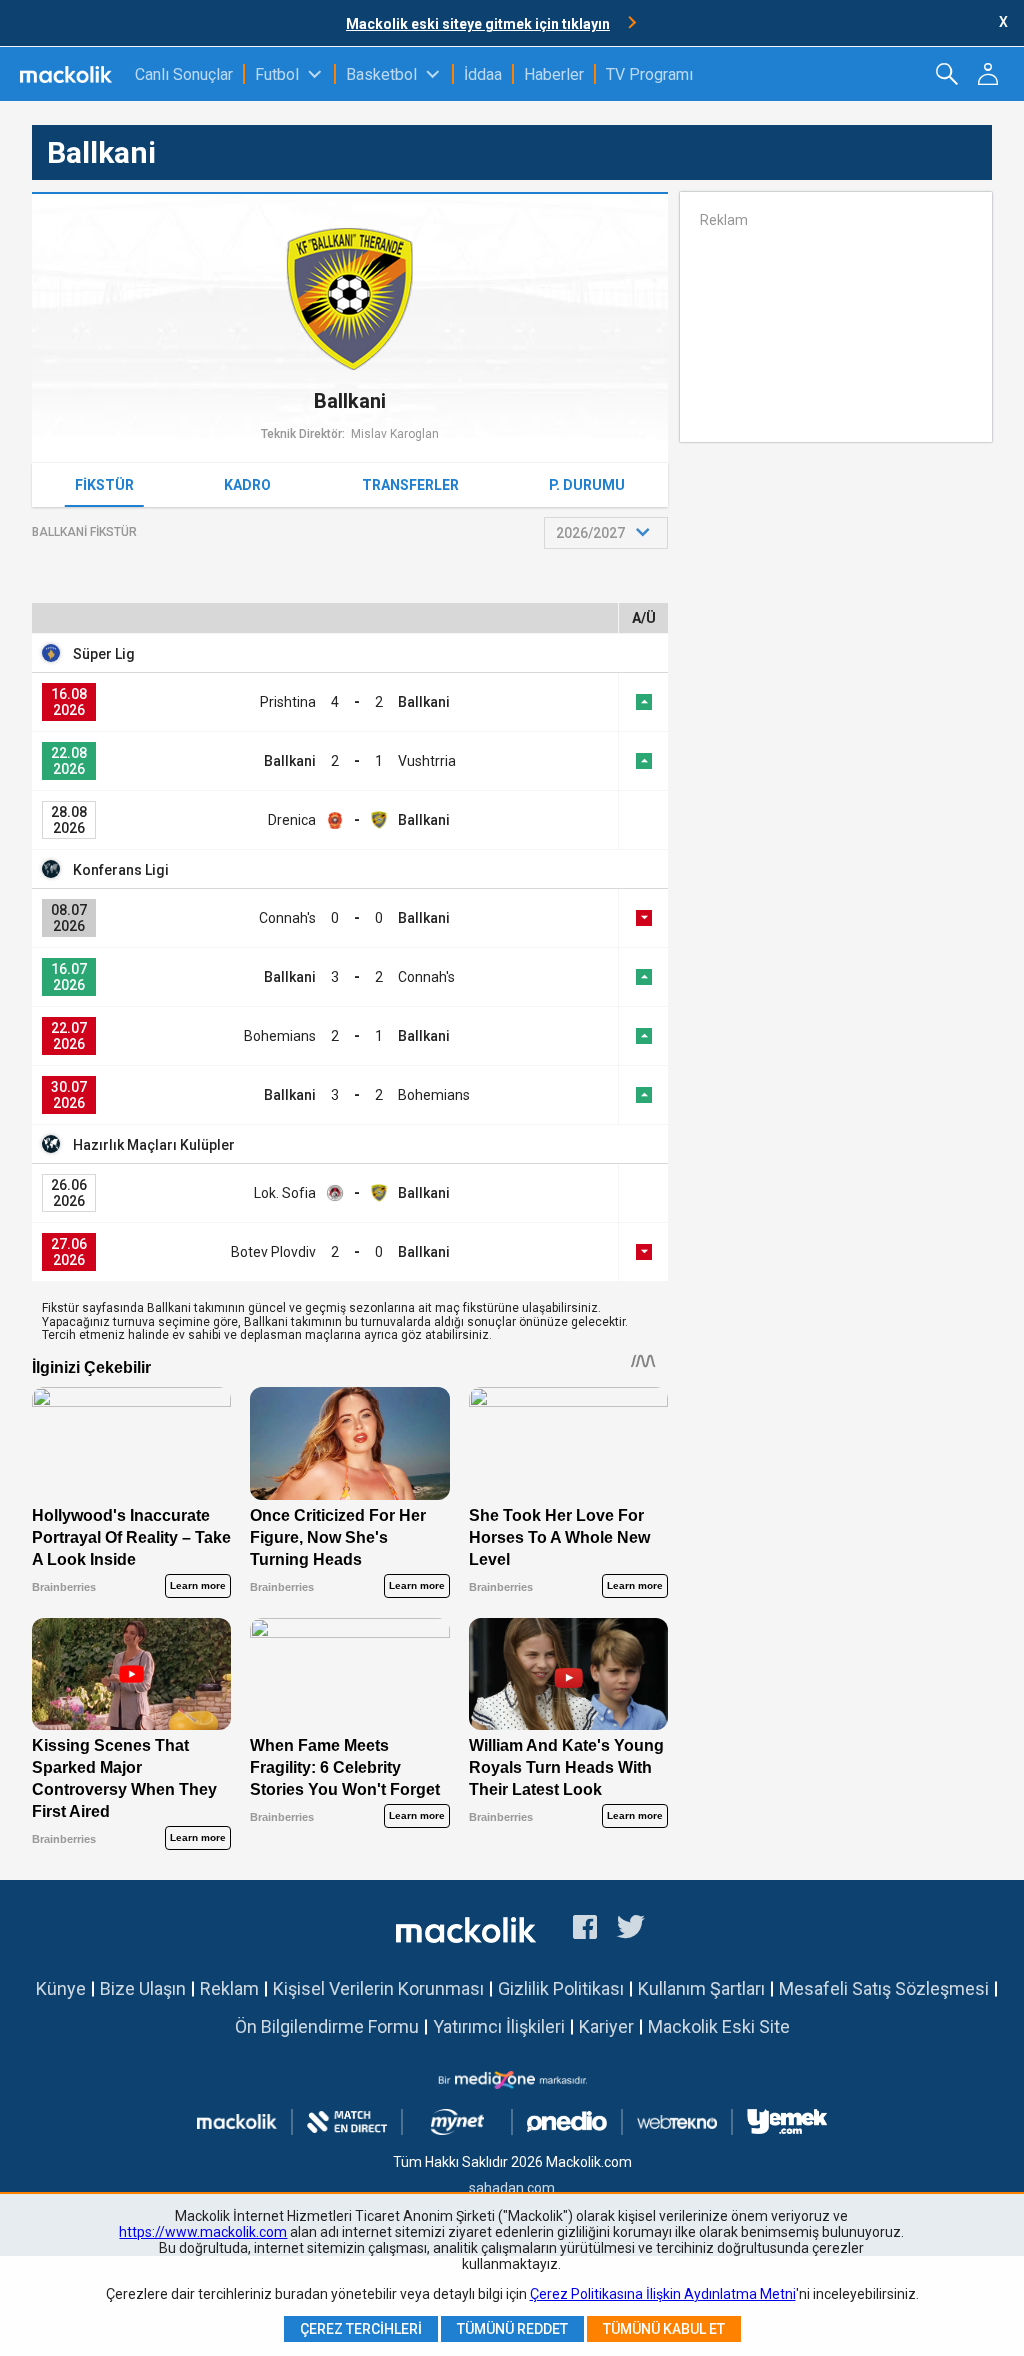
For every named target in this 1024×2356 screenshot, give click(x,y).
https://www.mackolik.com (203, 2232)
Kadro (247, 485)
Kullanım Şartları (701, 1988)
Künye (61, 1988)
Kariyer (606, 2026)
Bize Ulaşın (143, 1988)
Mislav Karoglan (395, 434)
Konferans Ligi (121, 870)
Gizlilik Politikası (561, 1988)
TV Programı (649, 74)
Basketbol (381, 74)
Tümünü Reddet (512, 2329)
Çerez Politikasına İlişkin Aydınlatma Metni (663, 2294)
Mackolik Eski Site (719, 2026)
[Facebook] (585, 1930)
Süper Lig (104, 654)
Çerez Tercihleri (361, 2329)
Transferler (410, 485)
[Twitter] (631, 1930)
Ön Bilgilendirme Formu (327, 2026)
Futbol (277, 74)
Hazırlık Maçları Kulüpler (154, 1145)
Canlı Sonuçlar (184, 74)
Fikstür (104, 485)
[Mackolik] (67, 74)
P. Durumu (587, 485)
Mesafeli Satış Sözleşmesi (884, 1988)
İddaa (483, 74)
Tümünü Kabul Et (664, 2329)
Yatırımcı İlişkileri (499, 2026)
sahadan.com (512, 2188)
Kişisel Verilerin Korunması (378, 1988)
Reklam (229, 1988)
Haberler (554, 74)
